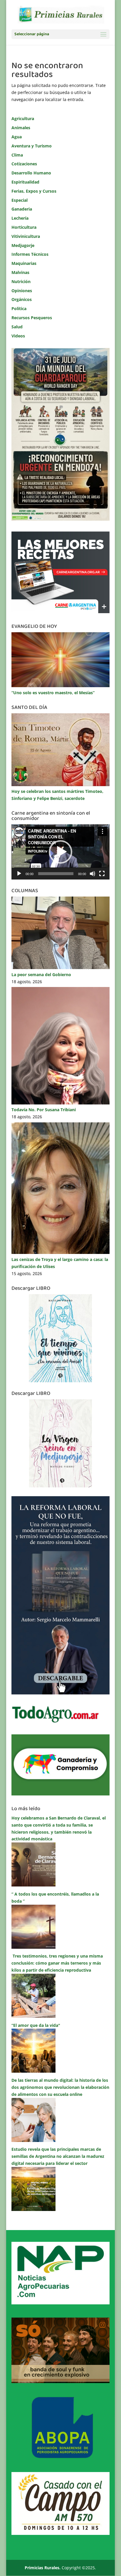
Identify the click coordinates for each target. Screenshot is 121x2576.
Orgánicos (22, 299)
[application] (60, 852)
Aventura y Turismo (32, 146)
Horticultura (24, 227)
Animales (21, 128)
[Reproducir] (19, 874)
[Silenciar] (93, 874)
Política (19, 308)
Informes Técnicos (30, 254)
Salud (17, 327)
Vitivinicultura (26, 236)
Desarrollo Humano (31, 173)
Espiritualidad (25, 182)
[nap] (60, 2303)
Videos (18, 336)
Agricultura (23, 118)
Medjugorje (23, 245)
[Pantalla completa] (102, 874)
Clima (17, 155)
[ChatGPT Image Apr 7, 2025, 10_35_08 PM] (60, 2381)
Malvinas (20, 272)
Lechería (20, 218)
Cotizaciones (24, 164)
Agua (17, 137)
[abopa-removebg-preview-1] (60, 2457)
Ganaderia (22, 209)
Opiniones (22, 291)
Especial (20, 200)
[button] (60, 852)
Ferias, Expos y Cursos (34, 191)
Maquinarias (24, 263)
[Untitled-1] (60, 1794)
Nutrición (21, 281)
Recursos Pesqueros (32, 318)
